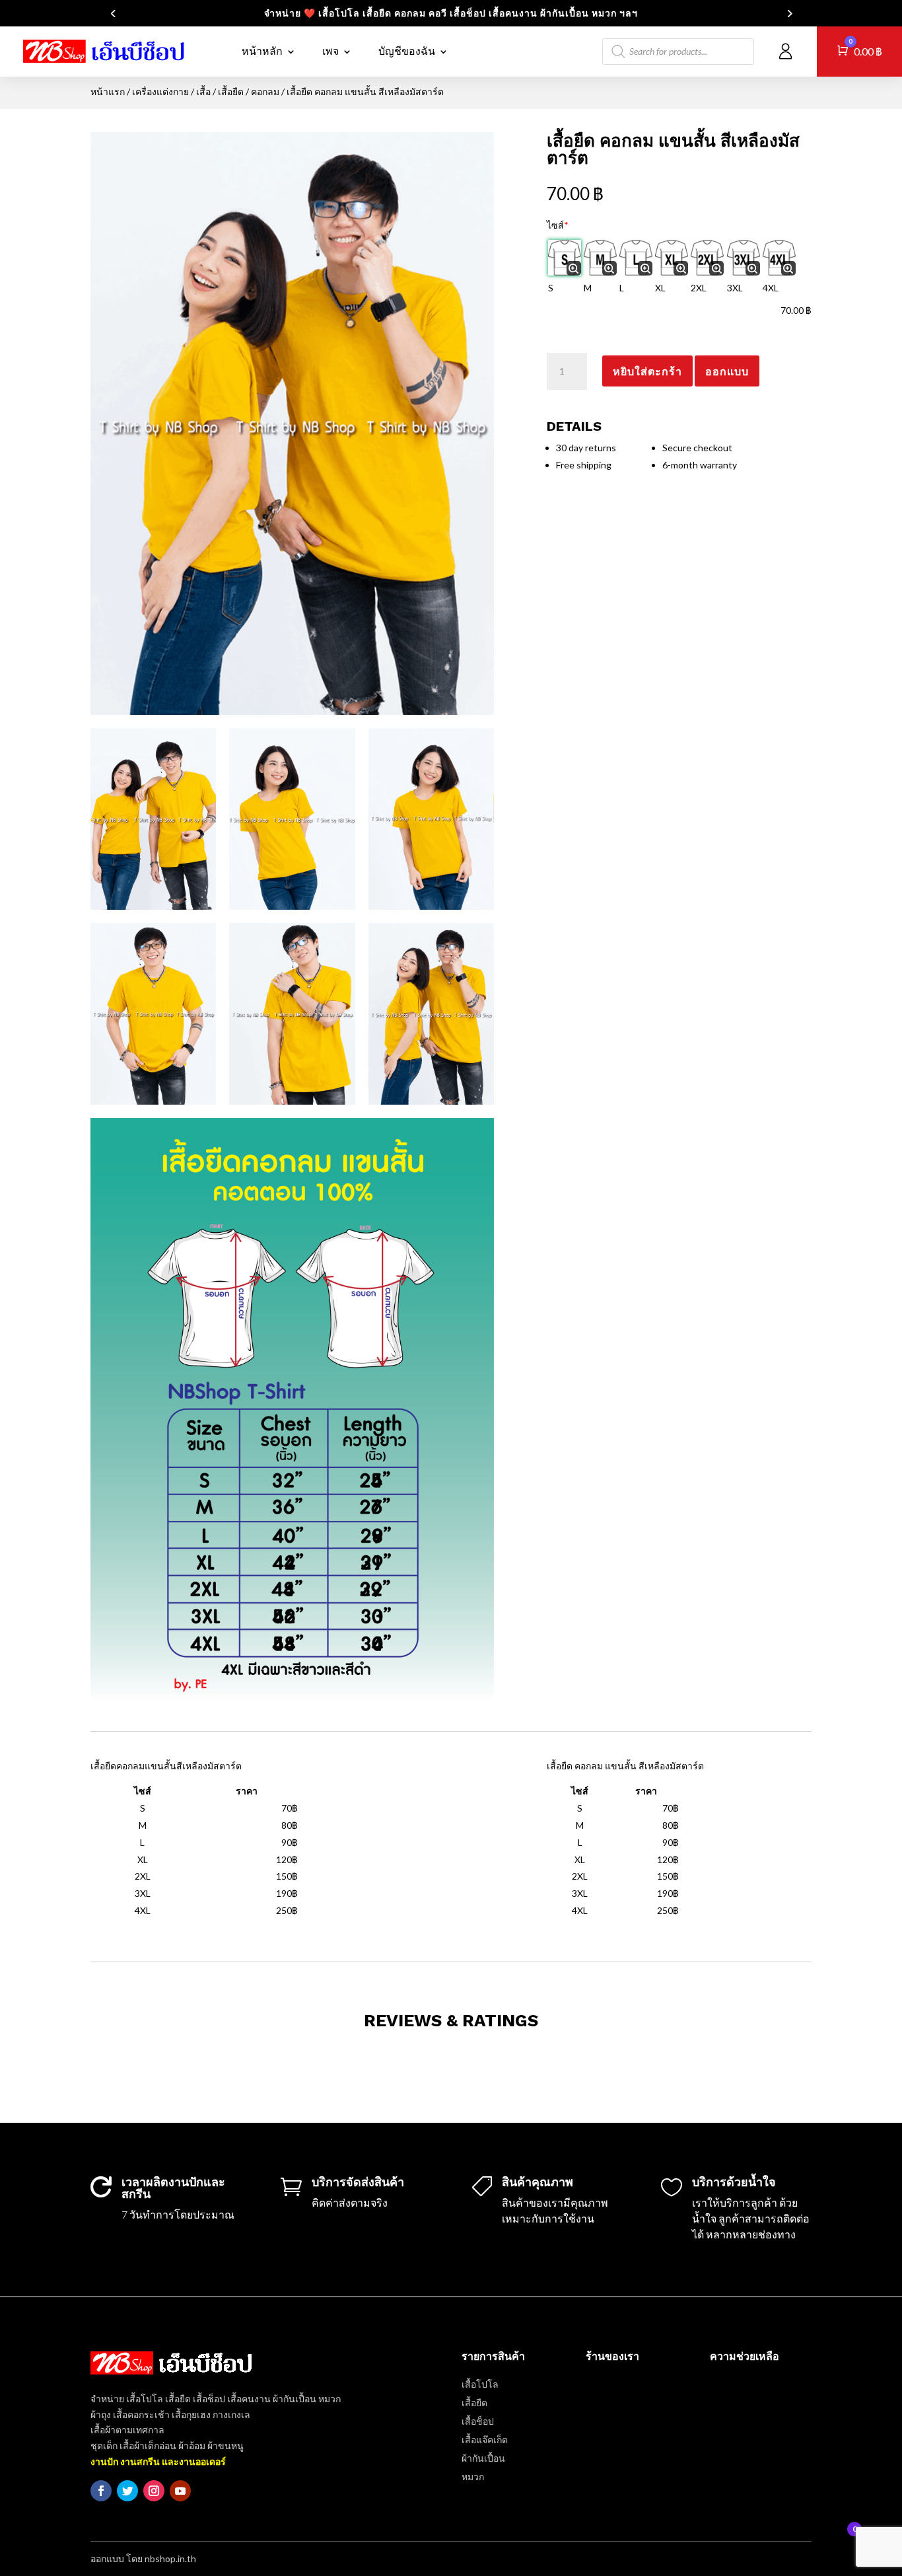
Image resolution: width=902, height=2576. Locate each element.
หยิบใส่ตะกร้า (647, 371)
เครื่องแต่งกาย (160, 92)
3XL (735, 288)
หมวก (473, 2477)
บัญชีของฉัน (407, 51)
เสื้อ (203, 92)
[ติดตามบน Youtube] (180, 2491)
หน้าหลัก (262, 51)
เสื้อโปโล (480, 2384)
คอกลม (265, 92)
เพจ (330, 51)
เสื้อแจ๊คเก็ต (485, 2440)
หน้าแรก (108, 92)
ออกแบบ (727, 371)
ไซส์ (558, 225)
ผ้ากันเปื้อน (483, 2458)
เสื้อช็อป (478, 2421)
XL (660, 288)
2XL (699, 288)
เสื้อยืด (231, 92)
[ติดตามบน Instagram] (154, 2491)
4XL (771, 288)
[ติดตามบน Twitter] (127, 2491)
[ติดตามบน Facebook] (101, 2491)
